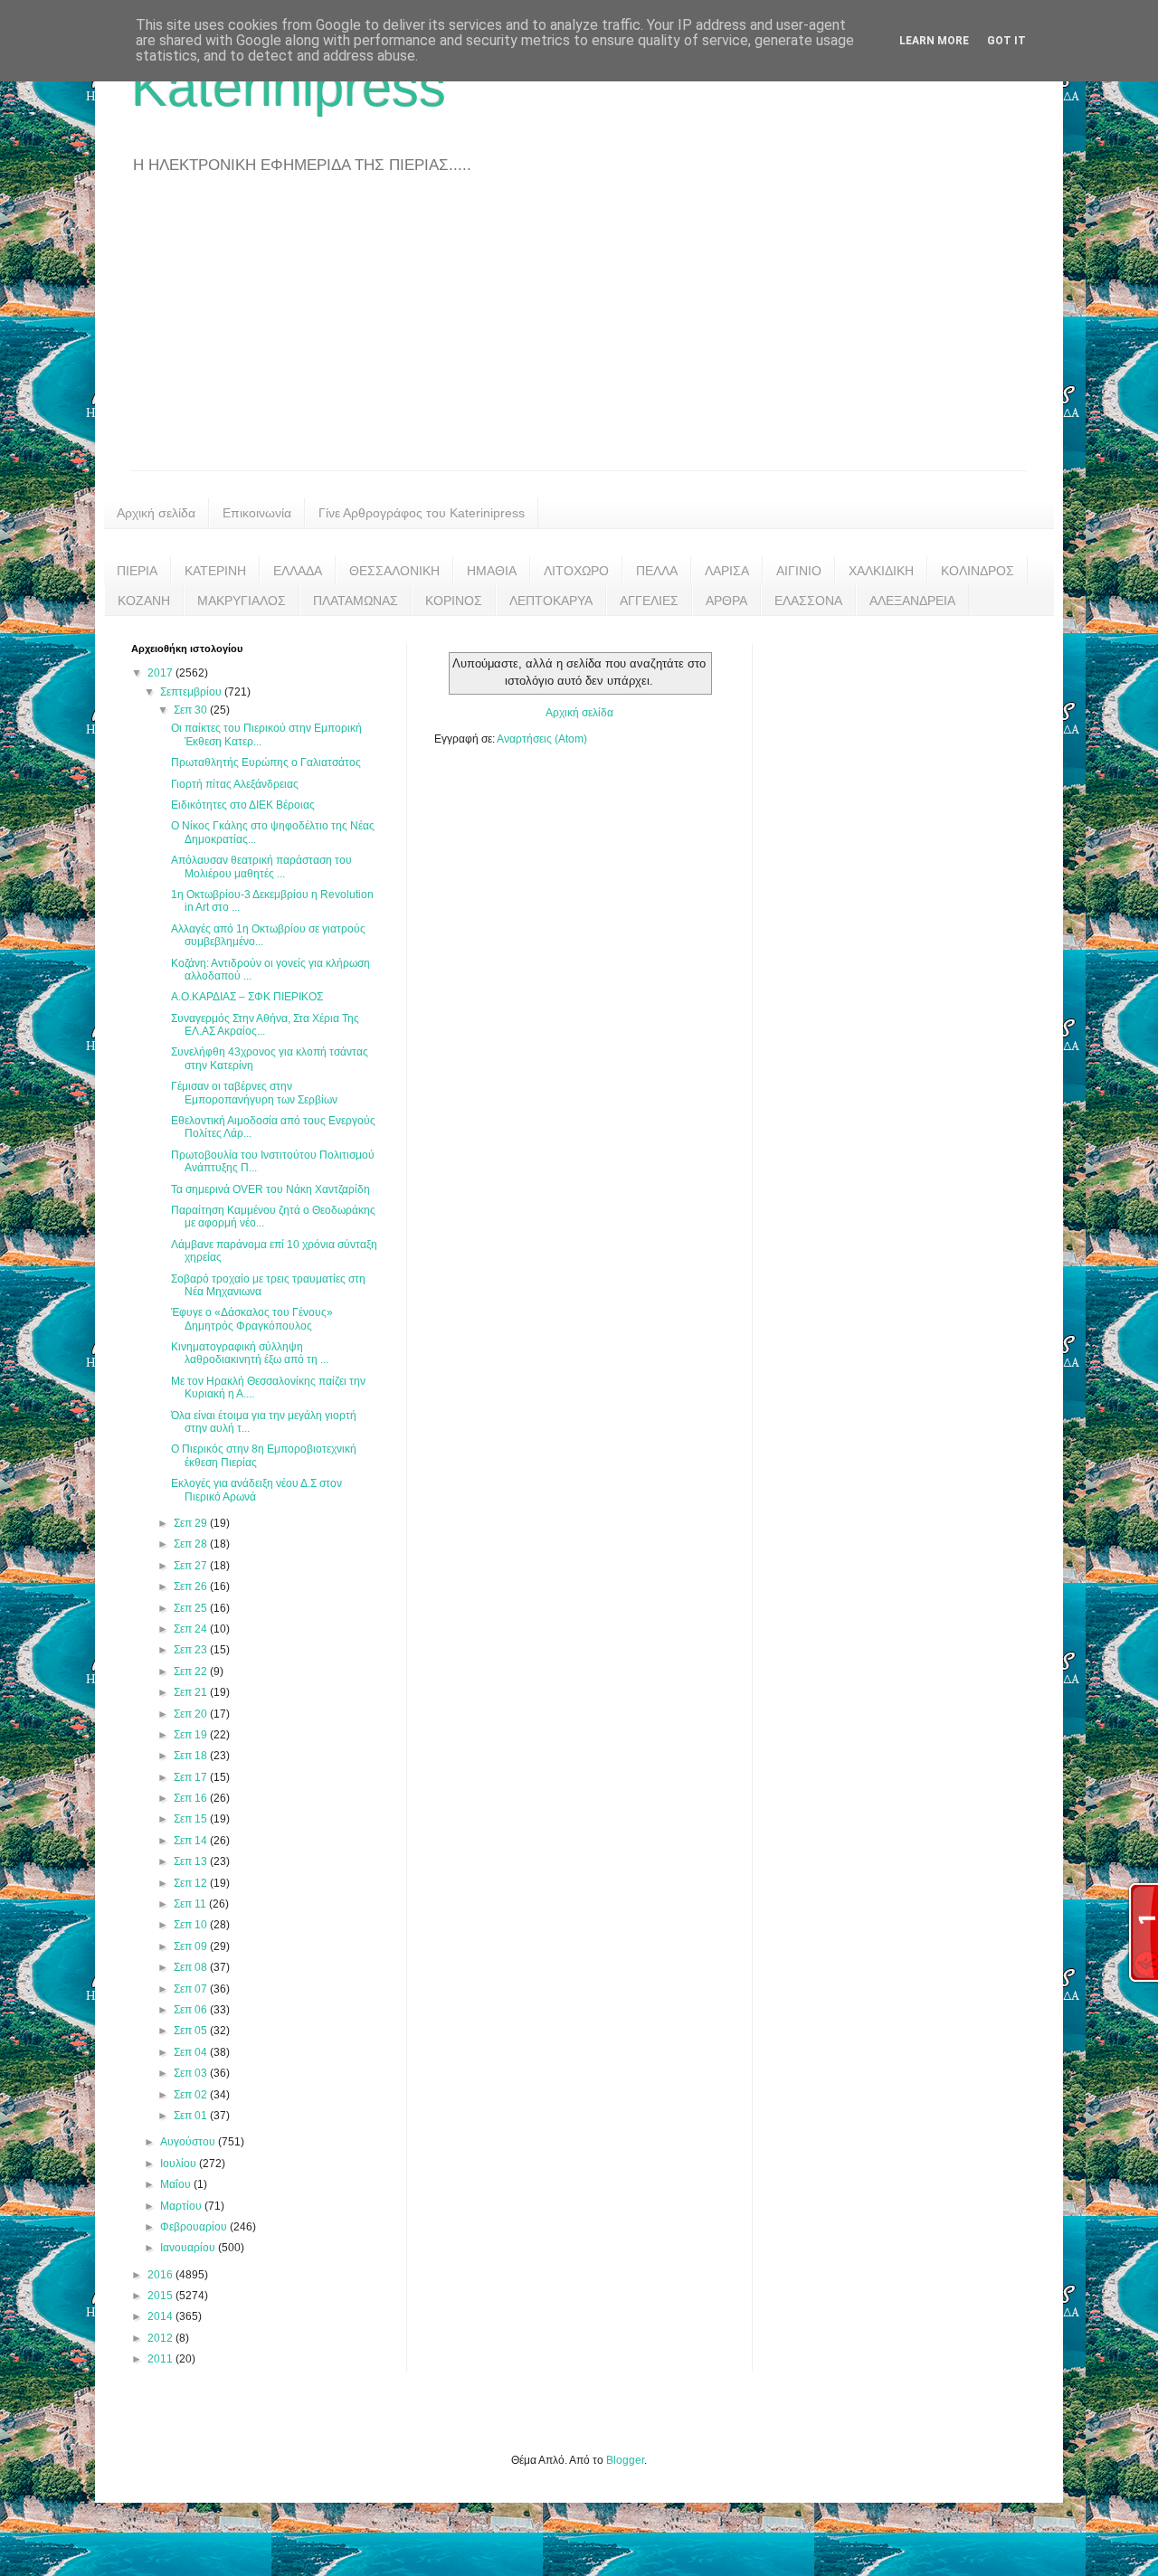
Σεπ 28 (192, 1544)
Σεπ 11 (191, 1904)
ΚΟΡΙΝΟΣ (454, 601)
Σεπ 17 (192, 1777)
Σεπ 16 (192, 1798)
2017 (161, 673)
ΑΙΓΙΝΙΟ (799, 571)
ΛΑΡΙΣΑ (727, 571)
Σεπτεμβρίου (192, 692)
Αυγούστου (189, 2142)
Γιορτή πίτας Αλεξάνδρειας (235, 784)
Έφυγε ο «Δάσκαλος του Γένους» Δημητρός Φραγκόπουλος (252, 1319)
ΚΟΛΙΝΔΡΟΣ (978, 571)
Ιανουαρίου (189, 2248)
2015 (161, 2296)
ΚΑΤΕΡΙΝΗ (215, 571)
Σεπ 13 (192, 1861)
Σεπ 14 (192, 1841)
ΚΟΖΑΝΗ (144, 601)
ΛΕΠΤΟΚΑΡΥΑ (551, 601)
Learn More (934, 41)
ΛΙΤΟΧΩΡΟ (576, 571)
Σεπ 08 (192, 1967)
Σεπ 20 (192, 1714)
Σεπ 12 (192, 1883)
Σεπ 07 (192, 1989)
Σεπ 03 (192, 2073)
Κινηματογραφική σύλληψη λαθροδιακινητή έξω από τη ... (250, 1353)
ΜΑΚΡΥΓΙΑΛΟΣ (242, 601)
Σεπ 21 (192, 1692)
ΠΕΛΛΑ (657, 571)
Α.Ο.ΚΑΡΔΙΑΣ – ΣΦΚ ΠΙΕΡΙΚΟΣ (247, 997)
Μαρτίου (182, 2206)
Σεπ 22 (192, 1672)
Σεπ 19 (192, 1735)
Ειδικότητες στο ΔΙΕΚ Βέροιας (243, 805)
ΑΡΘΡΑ (726, 601)
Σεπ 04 (192, 2052)
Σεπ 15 (192, 1819)
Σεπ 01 (192, 2116)
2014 (161, 2316)
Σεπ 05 (192, 2031)
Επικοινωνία (257, 513)
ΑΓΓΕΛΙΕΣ (649, 601)
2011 (161, 2359)
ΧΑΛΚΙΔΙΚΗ (881, 571)
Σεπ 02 (192, 2095)
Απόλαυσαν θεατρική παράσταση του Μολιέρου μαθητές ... (261, 867)
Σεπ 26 (192, 1586)
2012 (161, 2338)
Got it (1006, 41)
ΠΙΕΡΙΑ (137, 571)
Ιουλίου (180, 2164)
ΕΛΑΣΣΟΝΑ (808, 601)
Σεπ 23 (192, 1650)
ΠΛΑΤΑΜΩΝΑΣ (356, 601)
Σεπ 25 (192, 1608)
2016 (161, 2275)
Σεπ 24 (192, 1629)
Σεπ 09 (192, 1946)
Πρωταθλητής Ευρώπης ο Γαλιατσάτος (266, 762)
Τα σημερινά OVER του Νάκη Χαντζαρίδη (271, 1189)
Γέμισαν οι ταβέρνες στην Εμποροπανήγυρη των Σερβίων (254, 1093)
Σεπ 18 (192, 1756)
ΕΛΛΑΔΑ (298, 571)
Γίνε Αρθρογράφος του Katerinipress (422, 513)
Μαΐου (177, 2184)
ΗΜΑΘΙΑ (492, 571)
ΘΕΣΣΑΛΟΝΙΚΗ (394, 571)
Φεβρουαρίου (195, 2227)
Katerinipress (289, 87)
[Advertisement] (579, 335)
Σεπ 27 (192, 1566)
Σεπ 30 (192, 710)
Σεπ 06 (192, 2010)
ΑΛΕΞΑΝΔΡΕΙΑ (912, 601)
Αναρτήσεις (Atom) (542, 739)
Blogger (625, 2460)
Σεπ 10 (192, 1925)
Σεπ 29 (192, 1523)
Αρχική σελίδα (156, 513)
